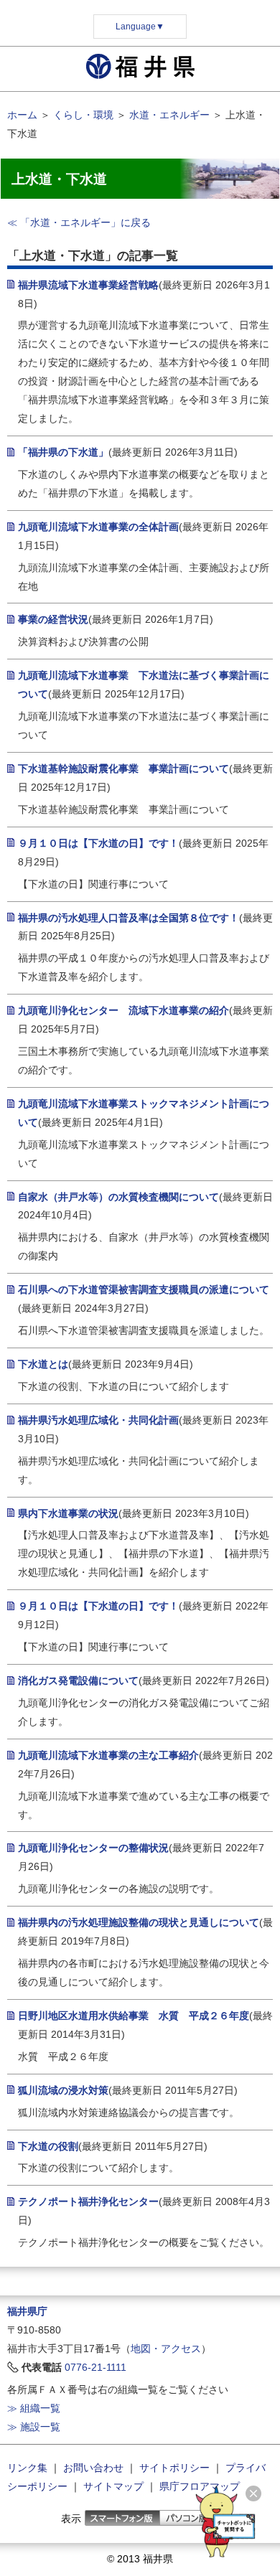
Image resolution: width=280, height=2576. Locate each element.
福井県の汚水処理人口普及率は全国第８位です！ (129, 918)
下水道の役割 (48, 2146)
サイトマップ (113, 2486)
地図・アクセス (166, 2349)
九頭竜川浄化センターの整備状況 (93, 1848)
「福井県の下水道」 (63, 452)
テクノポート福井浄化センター (88, 2201)
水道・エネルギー (169, 115)
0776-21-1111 (95, 2367)
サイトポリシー (174, 2468)
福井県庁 (27, 2311)
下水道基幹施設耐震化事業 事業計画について (123, 768)
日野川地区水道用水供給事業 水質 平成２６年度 (134, 2016)
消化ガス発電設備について (78, 1680)
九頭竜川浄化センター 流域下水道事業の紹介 (123, 1010)
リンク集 (27, 2468)
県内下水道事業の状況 (68, 1513)
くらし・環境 (83, 115)
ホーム (22, 115)
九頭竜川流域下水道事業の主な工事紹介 (108, 1755)
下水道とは (43, 1364)
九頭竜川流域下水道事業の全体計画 (98, 527)
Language (140, 27)
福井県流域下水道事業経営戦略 (88, 285)
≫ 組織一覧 (34, 2408)
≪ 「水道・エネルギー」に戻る (79, 222)
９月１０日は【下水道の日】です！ (98, 843)
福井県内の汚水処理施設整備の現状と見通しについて (139, 1922)
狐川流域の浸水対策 (63, 2090)
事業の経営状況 (53, 619)
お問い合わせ (93, 2468)
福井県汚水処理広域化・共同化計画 (98, 1420)
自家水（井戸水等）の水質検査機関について (118, 1197)
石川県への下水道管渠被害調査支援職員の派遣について (144, 1289)
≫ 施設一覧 (34, 2427)
